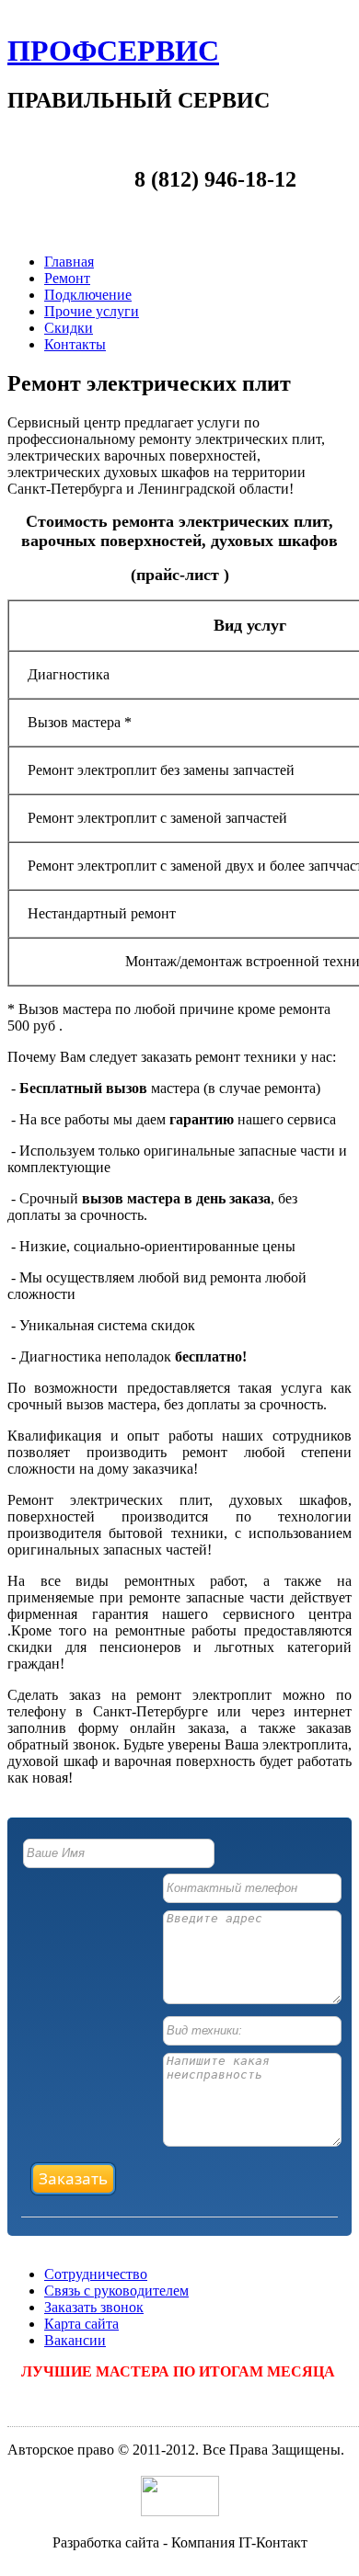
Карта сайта (81, 2324)
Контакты (75, 344)
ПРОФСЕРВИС (113, 51)
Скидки (69, 328)
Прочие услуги (92, 311)
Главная (69, 262)
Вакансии (75, 2340)
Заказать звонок (94, 2307)
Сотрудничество (96, 2274)
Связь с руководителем (116, 2291)
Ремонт (67, 278)
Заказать (73, 2178)
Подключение (88, 295)
